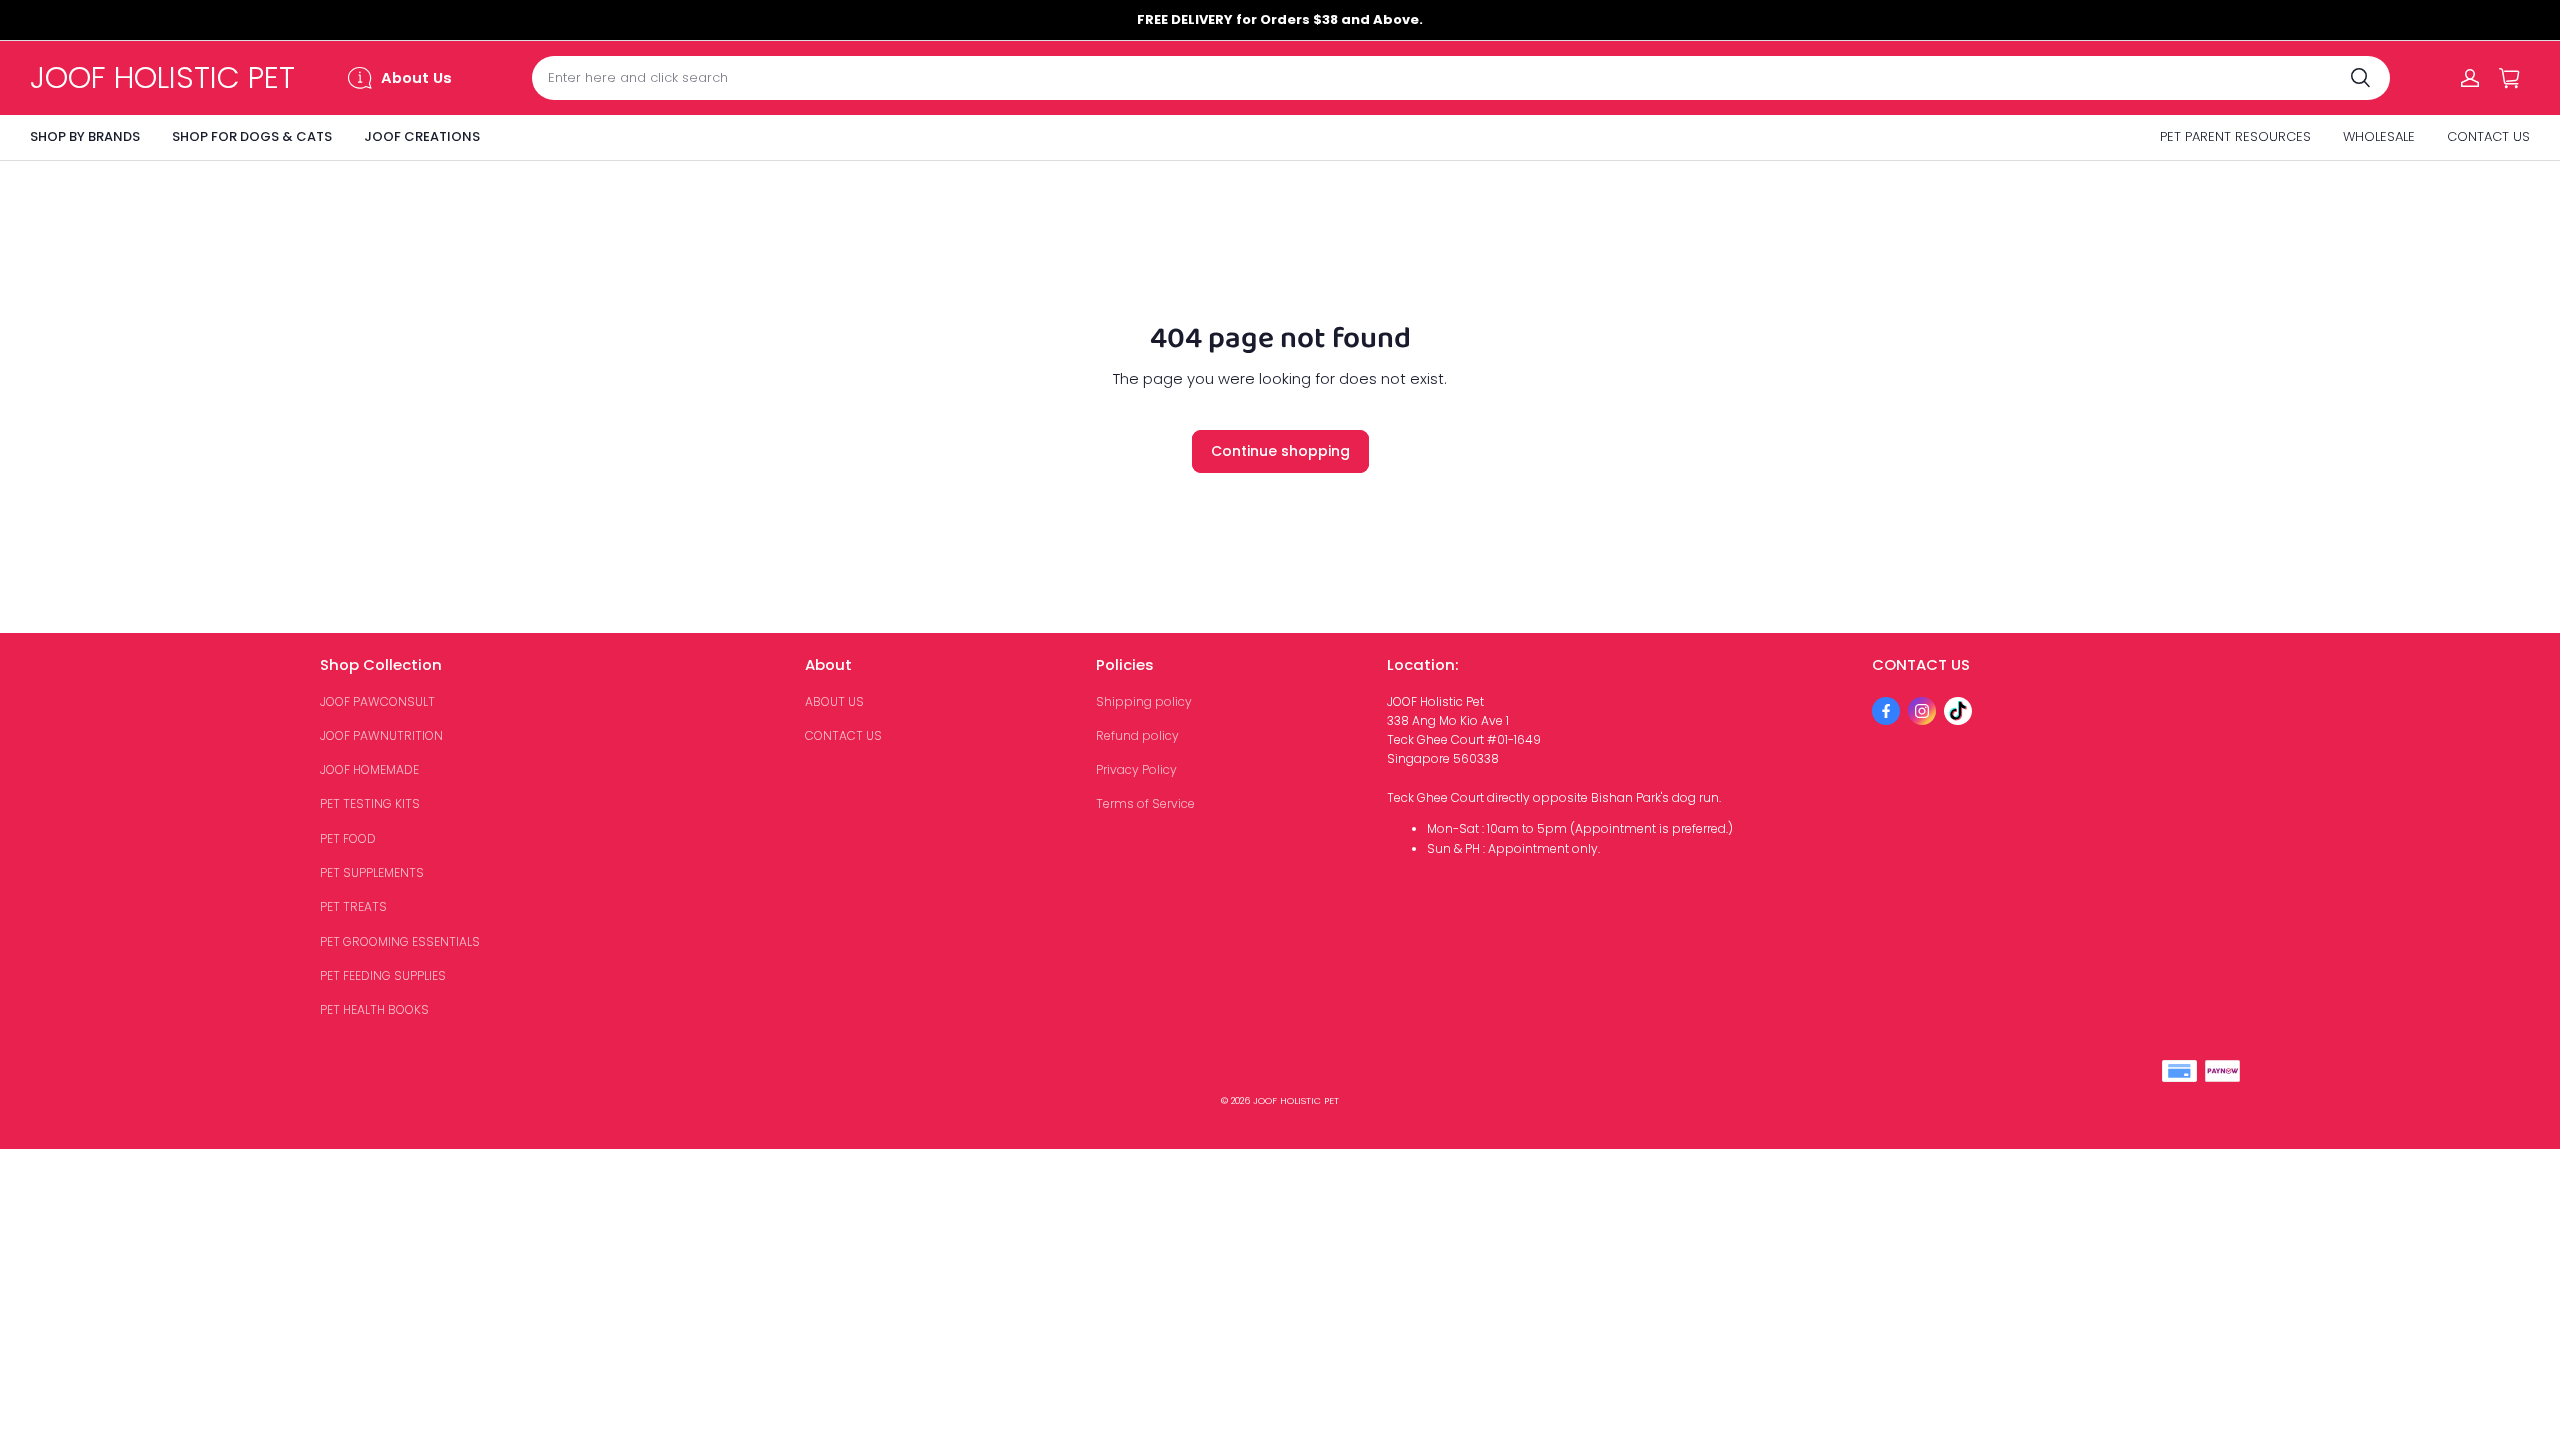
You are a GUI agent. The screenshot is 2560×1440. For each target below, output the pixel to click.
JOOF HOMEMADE (369, 769)
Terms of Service (1145, 803)
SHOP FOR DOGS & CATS (252, 136)
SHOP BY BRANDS (85, 136)
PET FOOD (348, 838)
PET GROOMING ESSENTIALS (400, 941)
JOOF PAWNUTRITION (381, 735)
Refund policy (1137, 735)
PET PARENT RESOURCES (2235, 136)
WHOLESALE (2379, 136)
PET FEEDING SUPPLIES (383, 975)
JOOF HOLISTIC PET (1296, 1100)
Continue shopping (1280, 451)
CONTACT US (2488, 136)
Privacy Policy (1136, 769)
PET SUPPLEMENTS (372, 872)
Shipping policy (1144, 701)
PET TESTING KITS (370, 803)
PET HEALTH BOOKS (374, 1009)
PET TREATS (353, 906)
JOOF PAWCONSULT (377, 701)
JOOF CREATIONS (422, 136)
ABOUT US (834, 701)
